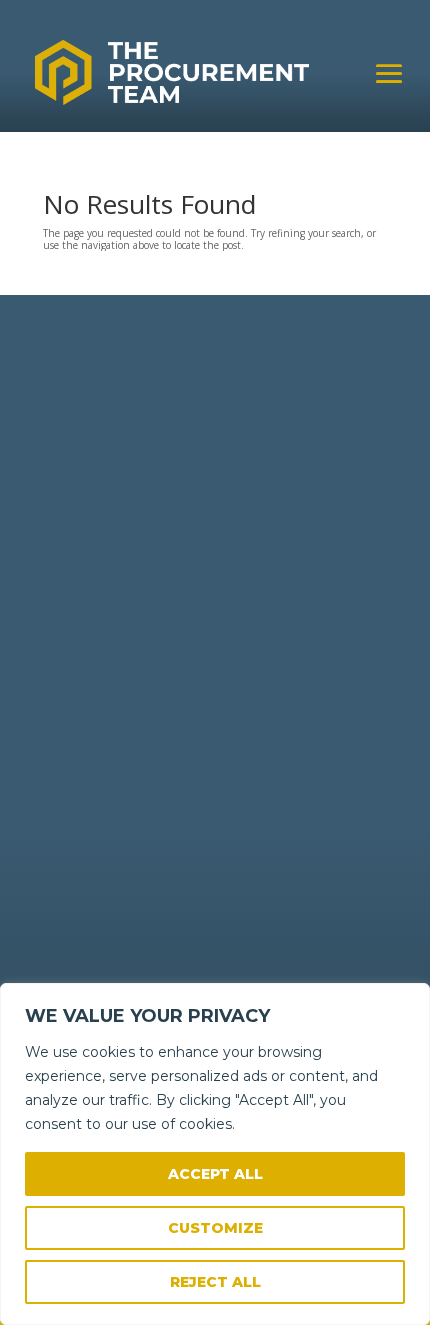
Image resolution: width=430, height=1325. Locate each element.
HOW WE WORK (89, 638)
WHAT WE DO (83, 622)
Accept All (215, 1174)
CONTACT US (81, 670)
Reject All (215, 1282)
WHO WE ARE (82, 654)
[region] (215, 1154)
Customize (215, 1228)
